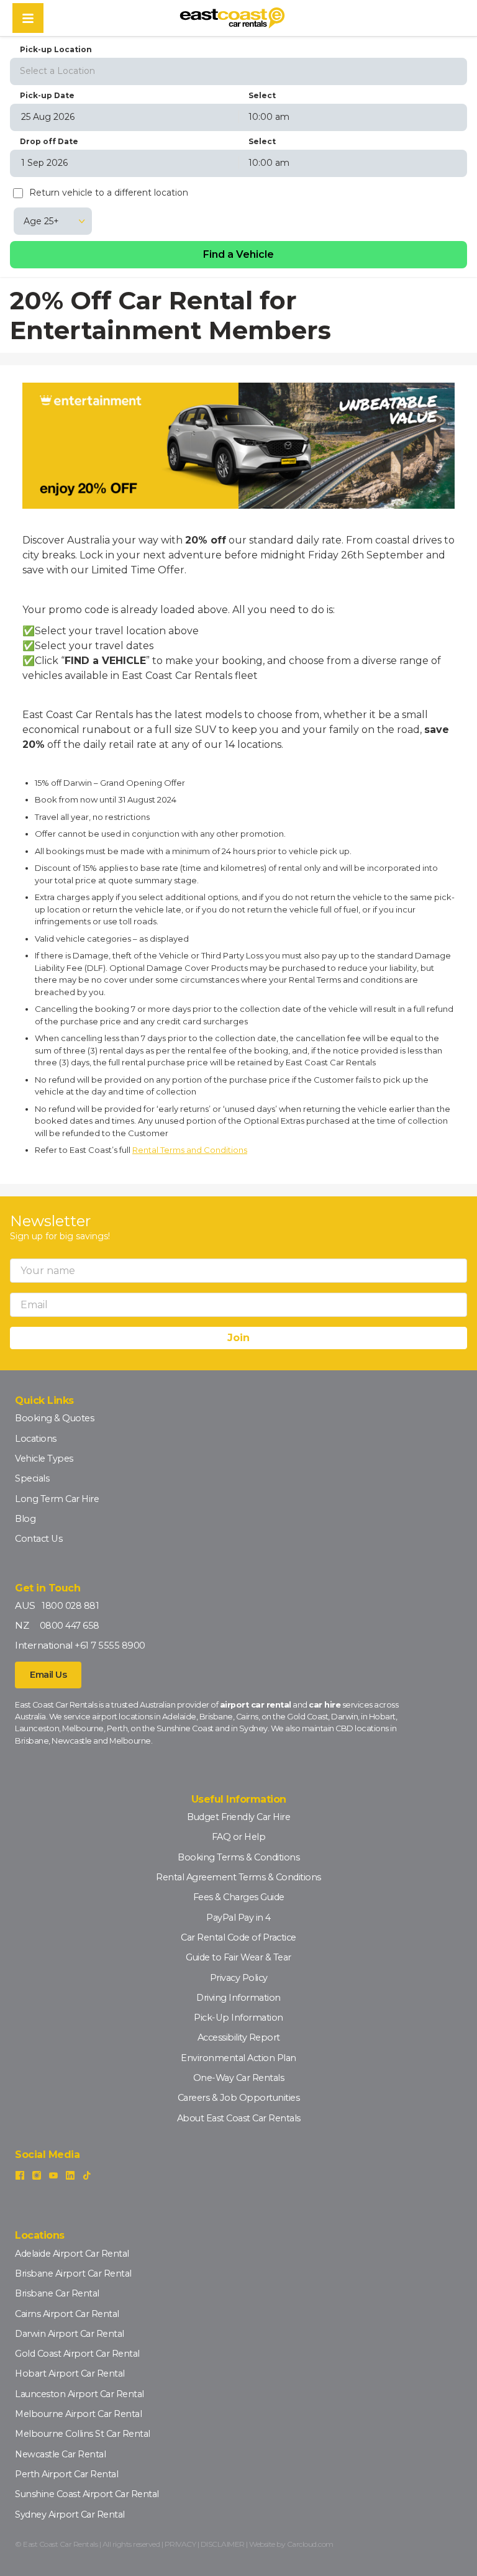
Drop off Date (49, 141)
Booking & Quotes (54, 1418)
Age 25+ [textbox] (41, 221)
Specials (32, 1478)
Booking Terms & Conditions (238, 1857)
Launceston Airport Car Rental (79, 2394)
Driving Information (238, 1998)
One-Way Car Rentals (239, 2078)
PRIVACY (180, 2544)
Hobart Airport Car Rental (70, 2373)
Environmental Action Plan (238, 2058)
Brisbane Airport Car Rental (73, 2273)
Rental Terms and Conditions (190, 1150)
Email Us (48, 1675)
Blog (25, 1519)
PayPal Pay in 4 (238, 1918)
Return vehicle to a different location (109, 193)
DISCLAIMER (223, 2544)
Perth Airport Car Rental (66, 2474)
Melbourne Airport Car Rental (78, 2414)
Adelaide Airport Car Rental (72, 2254)
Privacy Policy (239, 1978)
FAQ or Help (239, 1837)
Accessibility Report (239, 2037)
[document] (238, 967)
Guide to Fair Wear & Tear (238, 1957)
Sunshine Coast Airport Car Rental (87, 2494)
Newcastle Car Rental (60, 2454)
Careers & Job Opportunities (239, 2098)
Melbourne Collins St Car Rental (83, 2434)
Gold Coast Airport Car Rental (77, 2354)
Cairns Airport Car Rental (67, 2314)
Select (262, 95)
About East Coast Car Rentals (239, 2118)
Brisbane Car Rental (57, 2293)
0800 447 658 (70, 1626)
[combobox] (238, 70)
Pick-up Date (47, 95)
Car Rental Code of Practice (238, 1937)
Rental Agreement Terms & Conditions (238, 1877)
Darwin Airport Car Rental (70, 2334)
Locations (36, 1439)
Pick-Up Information (238, 2018)
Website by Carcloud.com (291, 2544)
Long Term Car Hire (57, 1499)
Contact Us (39, 1539)
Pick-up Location (56, 49)
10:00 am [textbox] (269, 117)
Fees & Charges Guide (239, 1897)
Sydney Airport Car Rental (70, 2515)
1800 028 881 (70, 1606)
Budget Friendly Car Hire (238, 1817)
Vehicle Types (44, 1459)
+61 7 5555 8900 (110, 1645)
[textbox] (238, 71)
